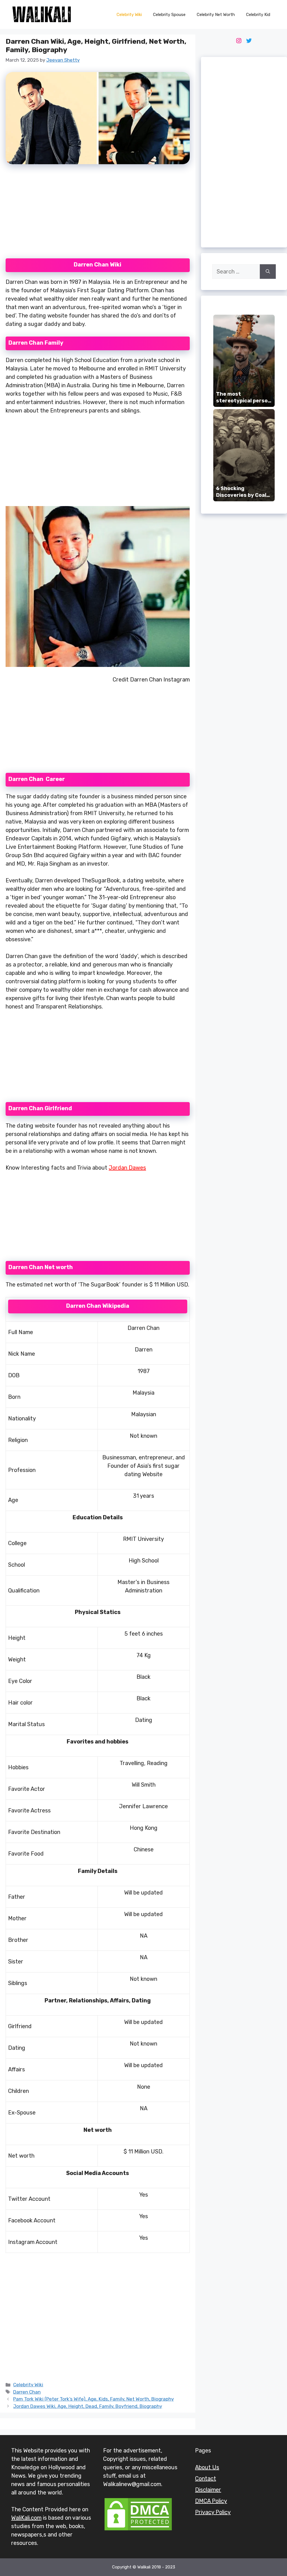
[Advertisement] (98, 215)
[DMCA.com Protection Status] (138, 2530)
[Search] (268, 272)
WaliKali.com (26, 2518)
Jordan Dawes (127, 1168)
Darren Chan (27, 2392)
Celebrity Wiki (129, 15)
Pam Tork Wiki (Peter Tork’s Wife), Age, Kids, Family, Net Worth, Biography (93, 2399)
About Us (207, 2467)
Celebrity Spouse (169, 15)
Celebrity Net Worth (216, 15)
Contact (206, 2478)
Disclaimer (208, 2490)
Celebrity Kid (258, 15)
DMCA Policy (211, 2501)
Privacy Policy (213, 2512)
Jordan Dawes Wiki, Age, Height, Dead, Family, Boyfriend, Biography (88, 2406)
